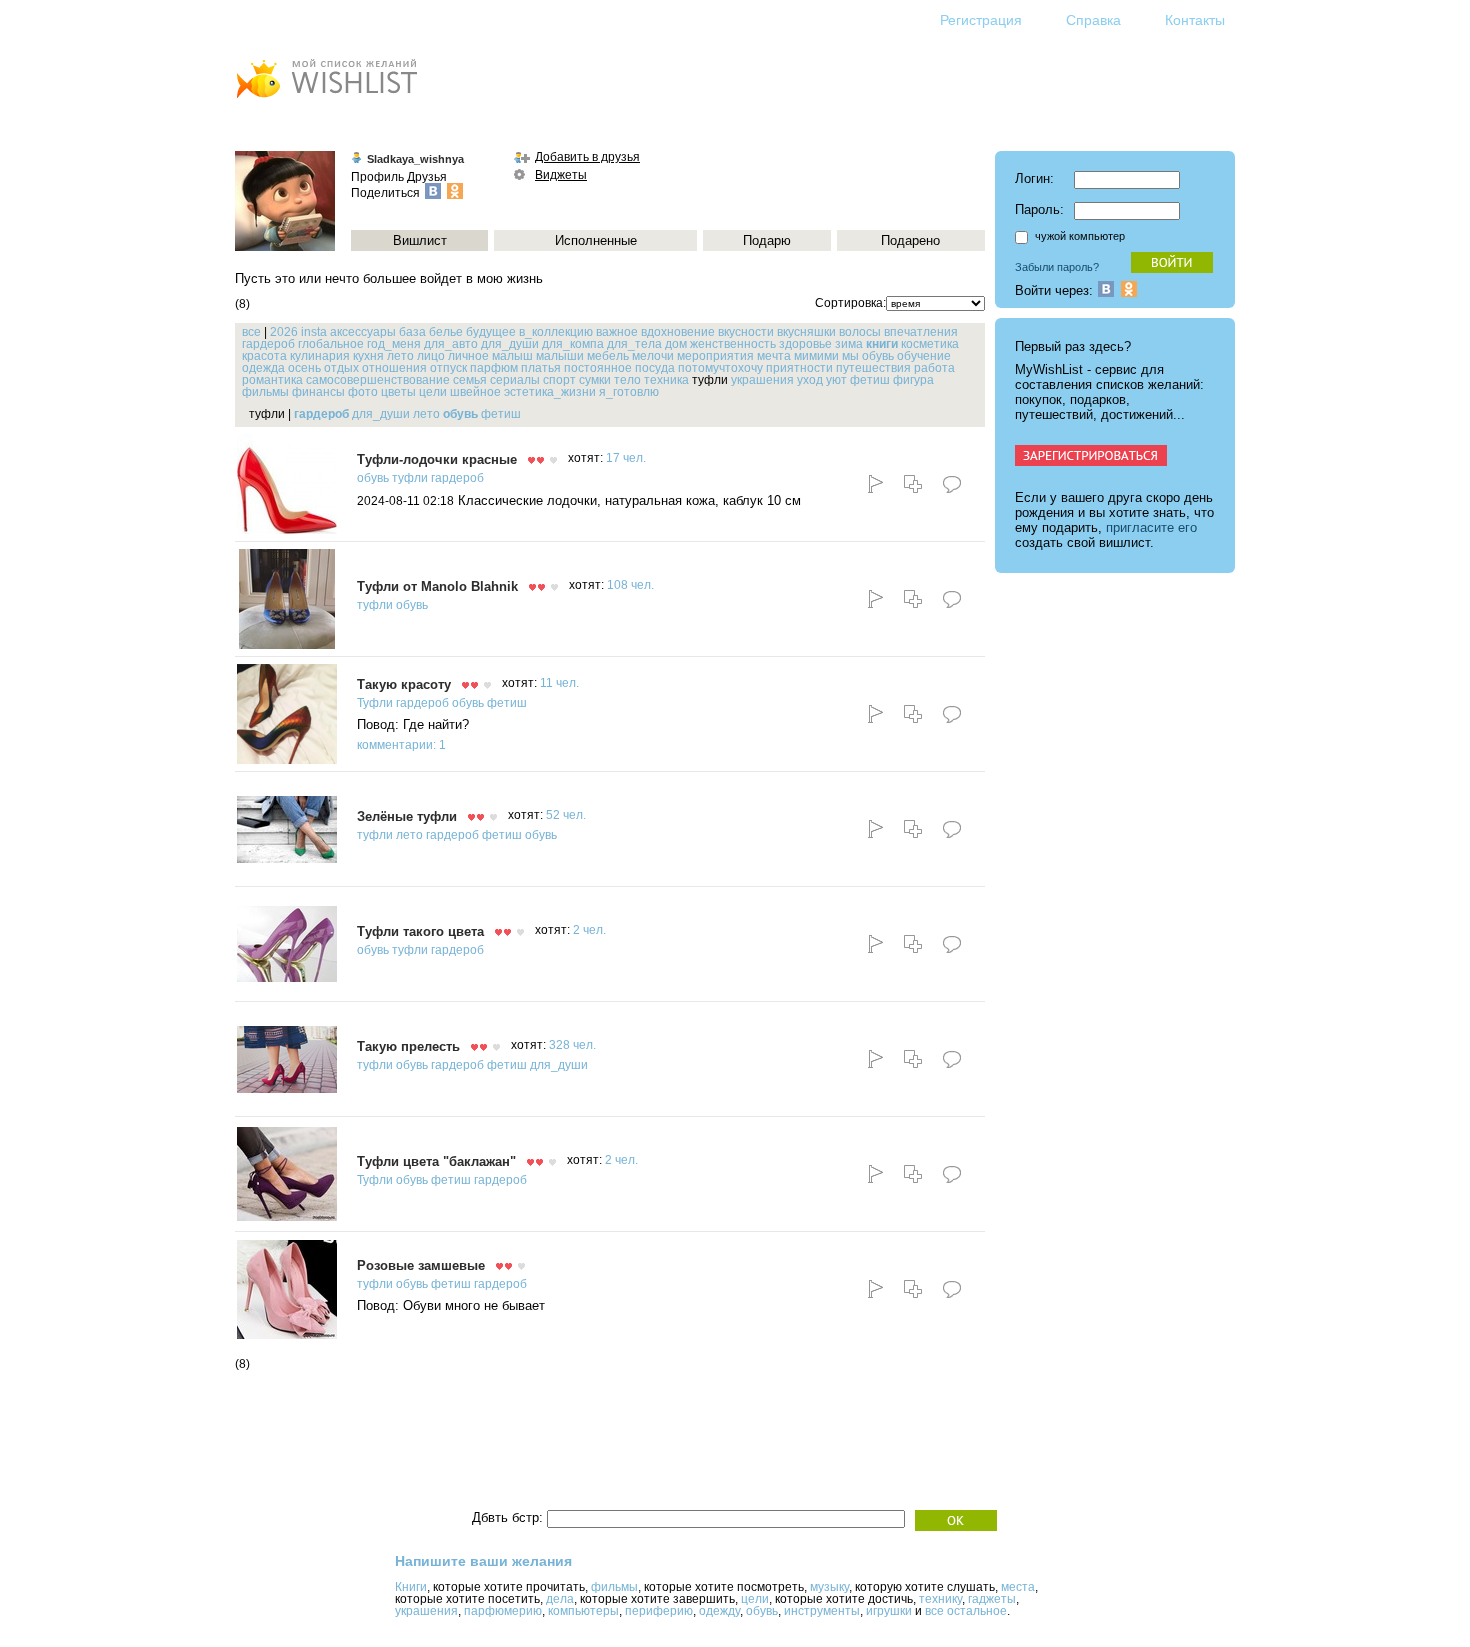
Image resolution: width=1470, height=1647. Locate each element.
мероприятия (715, 356)
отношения (394, 368)
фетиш (870, 380)
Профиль (377, 177)
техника (666, 380)
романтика (272, 380)
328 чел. (572, 1045)
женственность (733, 344)
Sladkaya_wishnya (415, 159)
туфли (410, 478)
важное (617, 332)
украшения (762, 380)
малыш (512, 356)
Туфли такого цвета (420, 931)
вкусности (746, 332)
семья (470, 380)
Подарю (767, 240)
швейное (475, 392)
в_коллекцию (556, 332)
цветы (398, 392)
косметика (930, 344)
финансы (318, 392)
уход (810, 380)
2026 (284, 332)
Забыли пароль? (1057, 267)
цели (433, 392)
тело (627, 380)
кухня (368, 356)
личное (468, 356)
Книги (411, 1587)
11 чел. (559, 683)
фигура (913, 380)
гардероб (268, 344)
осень (304, 368)
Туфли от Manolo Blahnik (437, 586)
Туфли (375, 703)
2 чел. (589, 930)
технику (940, 1599)
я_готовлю (629, 392)
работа (934, 368)
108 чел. (630, 585)
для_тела (634, 344)
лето (400, 356)
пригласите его (1151, 527)
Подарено (910, 240)
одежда (263, 368)
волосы (860, 332)
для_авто (451, 344)
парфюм (494, 368)
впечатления (921, 332)
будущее (491, 332)
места (1018, 1587)
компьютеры (583, 1611)
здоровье (805, 344)
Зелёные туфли (407, 816)
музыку (829, 1587)
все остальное (966, 1611)
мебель (608, 356)
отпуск (448, 368)
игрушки (889, 1611)
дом (676, 344)
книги (882, 344)
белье (446, 332)
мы (850, 356)
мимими (816, 356)
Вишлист (420, 240)
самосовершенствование (378, 380)
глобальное (331, 344)
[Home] (326, 100)
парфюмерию (503, 1611)
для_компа (573, 344)
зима (849, 344)
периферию (659, 1611)
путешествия (873, 368)
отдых (341, 368)
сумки (595, 380)
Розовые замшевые (421, 1265)
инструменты (822, 1611)
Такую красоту (404, 684)
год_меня (394, 344)
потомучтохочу (720, 368)
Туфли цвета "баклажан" (436, 1161)
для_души (510, 344)
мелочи (653, 356)
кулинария (320, 356)
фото (363, 392)
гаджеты (992, 1599)
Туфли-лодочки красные (437, 459)
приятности (799, 368)
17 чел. (626, 458)
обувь (878, 356)
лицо (431, 356)
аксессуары (363, 332)
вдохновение (678, 332)
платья (541, 368)
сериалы (515, 380)
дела (560, 1599)
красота (264, 356)
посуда (655, 368)
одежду (719, 1611)
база (412, 332)
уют (836, 380)
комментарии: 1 (401, 745)
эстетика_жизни (550, 392)
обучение (924, 356)
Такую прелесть (408, 1046)
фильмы (265, 392)
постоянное (598, 368)
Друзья (427, 177)
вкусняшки (806, 332)
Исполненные (596, 240)
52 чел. (566, 815)
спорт (559, 380)
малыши (560, 356)
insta (314, 332)
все (251, 332)
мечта (774, 356)
